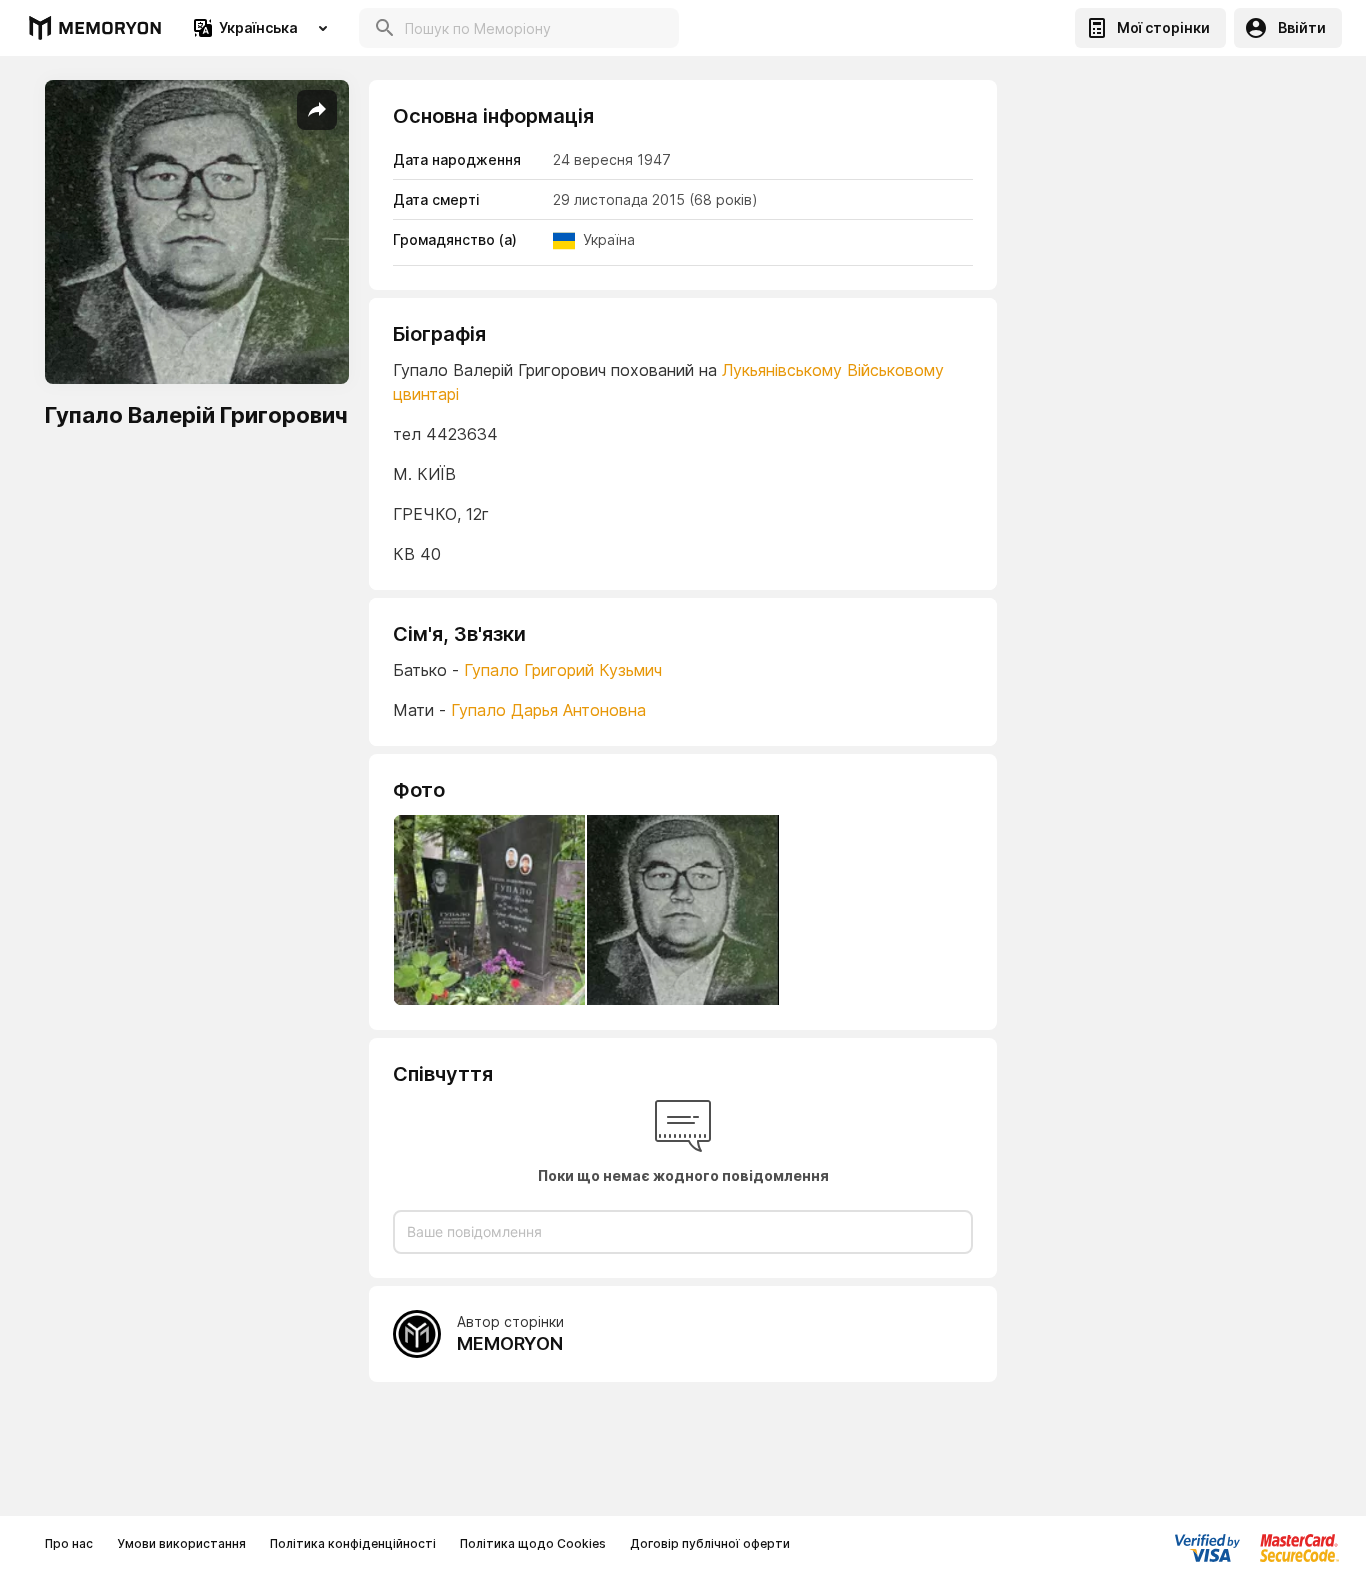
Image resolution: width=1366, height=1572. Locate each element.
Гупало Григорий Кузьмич (563, 670)
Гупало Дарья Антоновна (548, 710)
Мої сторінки (1163, 27)
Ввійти (1302, 27)
